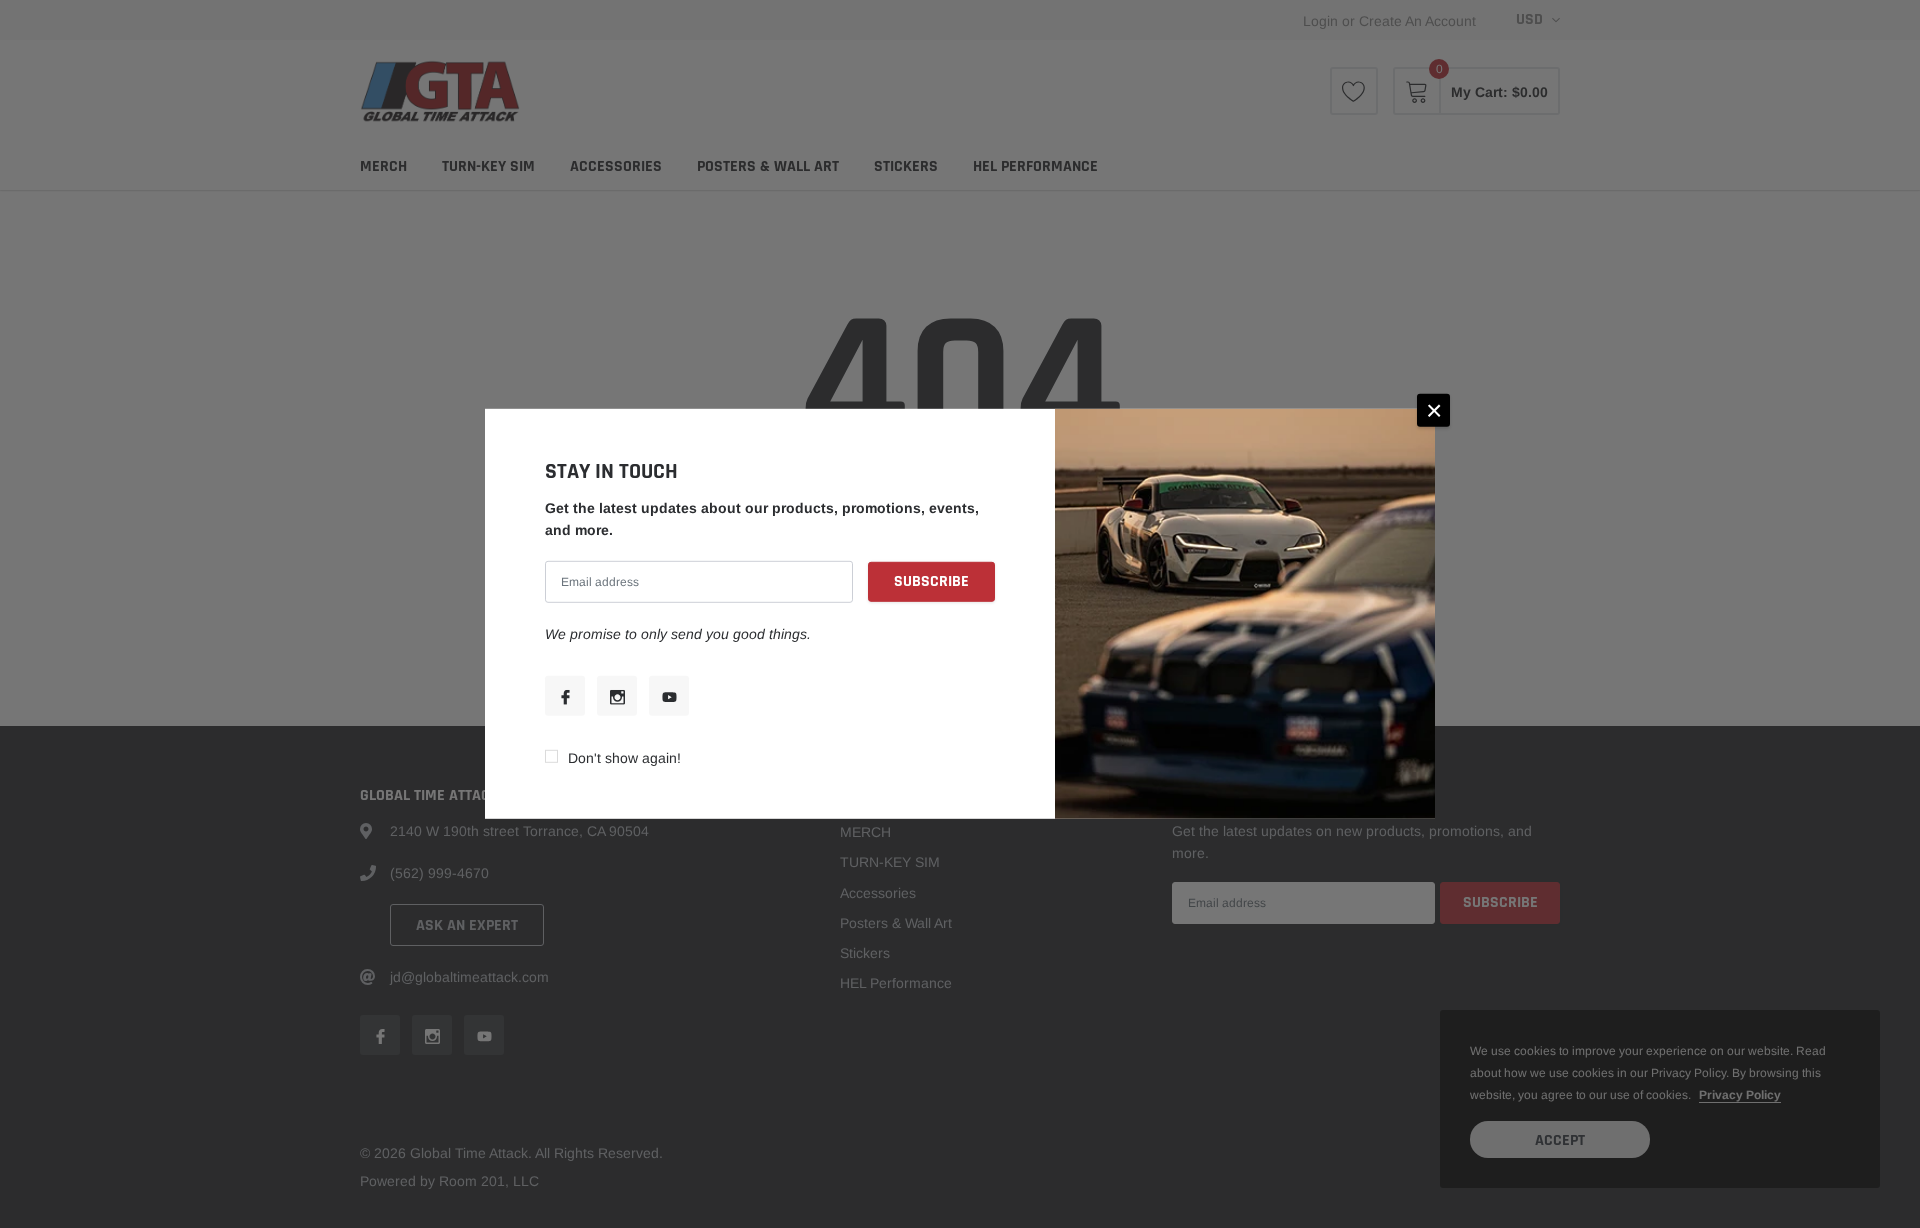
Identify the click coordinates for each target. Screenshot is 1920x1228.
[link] (565, 696)
